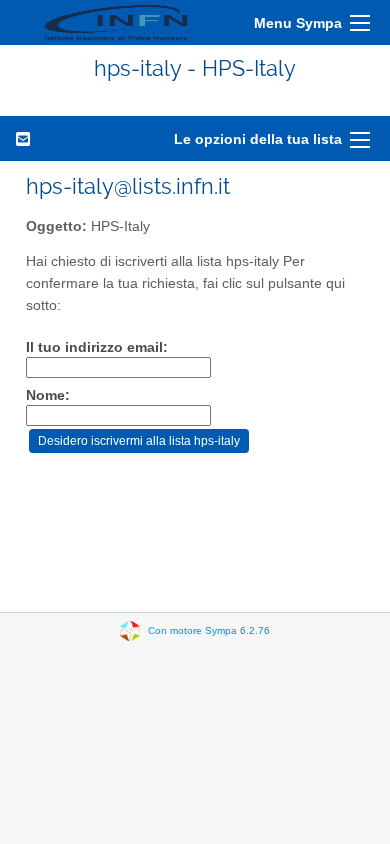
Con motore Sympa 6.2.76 (209, 630)
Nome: (48, 395)
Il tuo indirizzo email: (97, 347)
